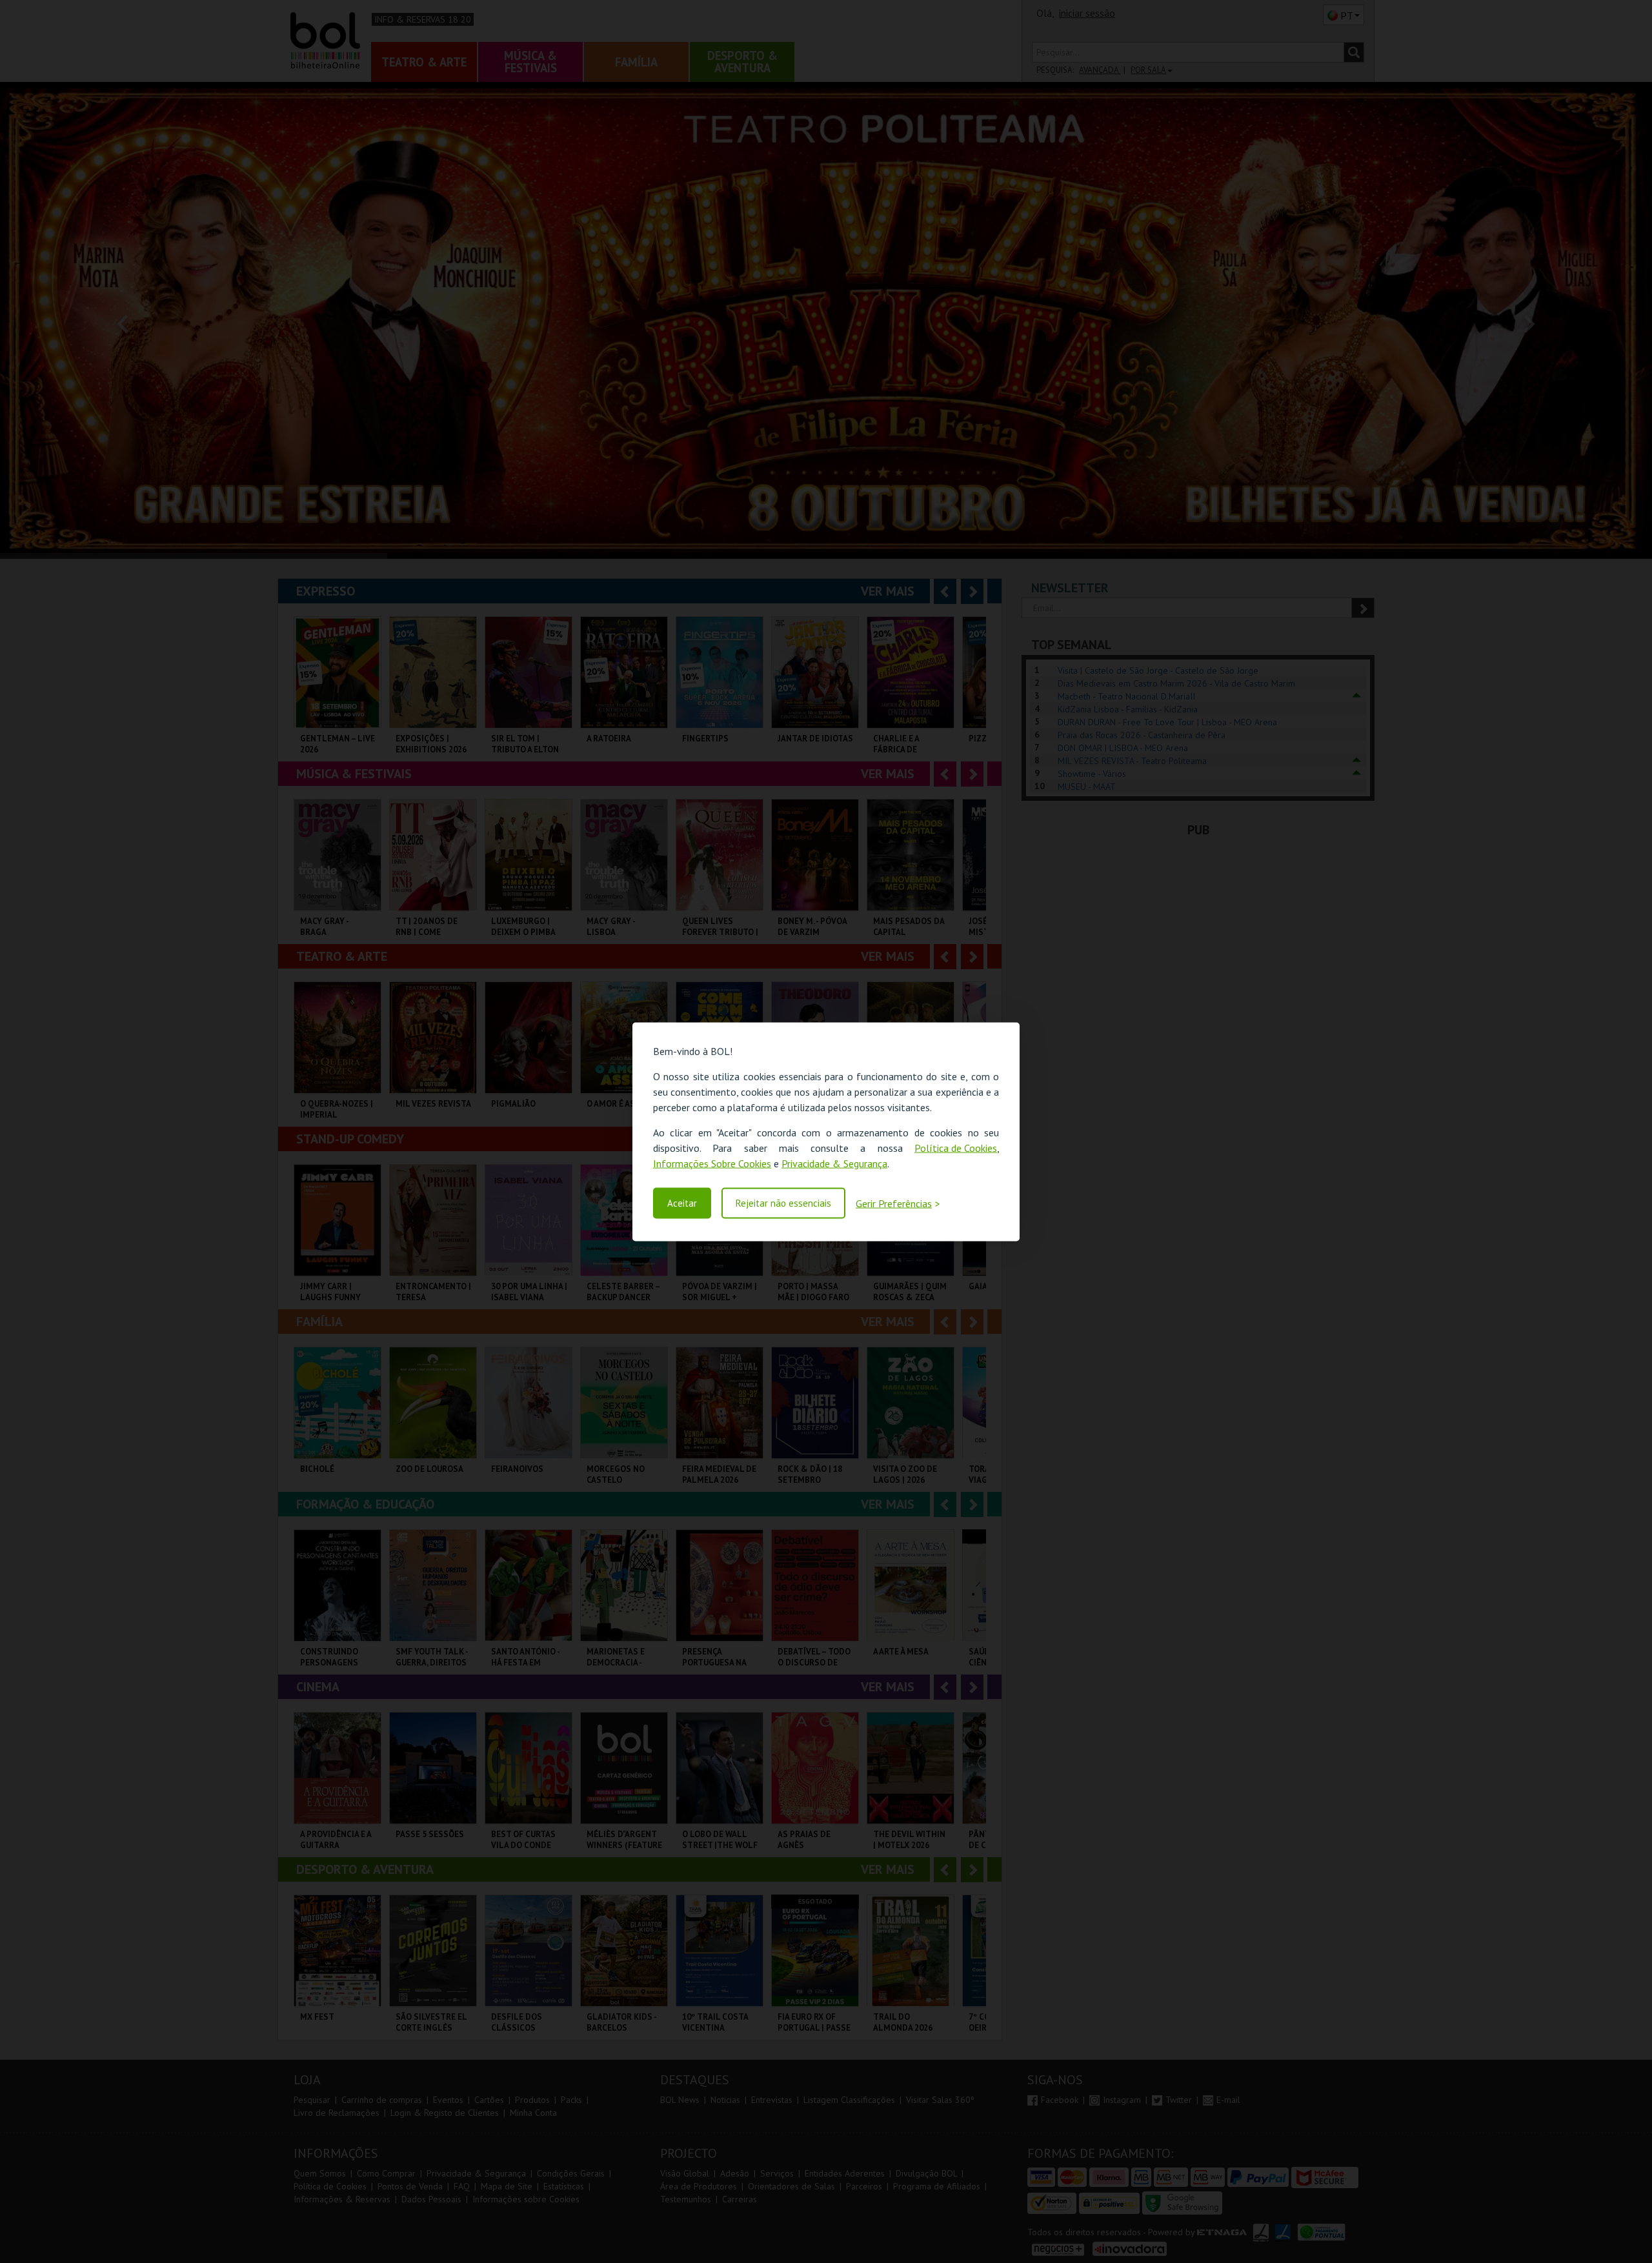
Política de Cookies (956, 1147)
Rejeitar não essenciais (783, 1203)
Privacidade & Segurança (834, 1163)
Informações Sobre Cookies (712, 1163)
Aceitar (682, 1203)
